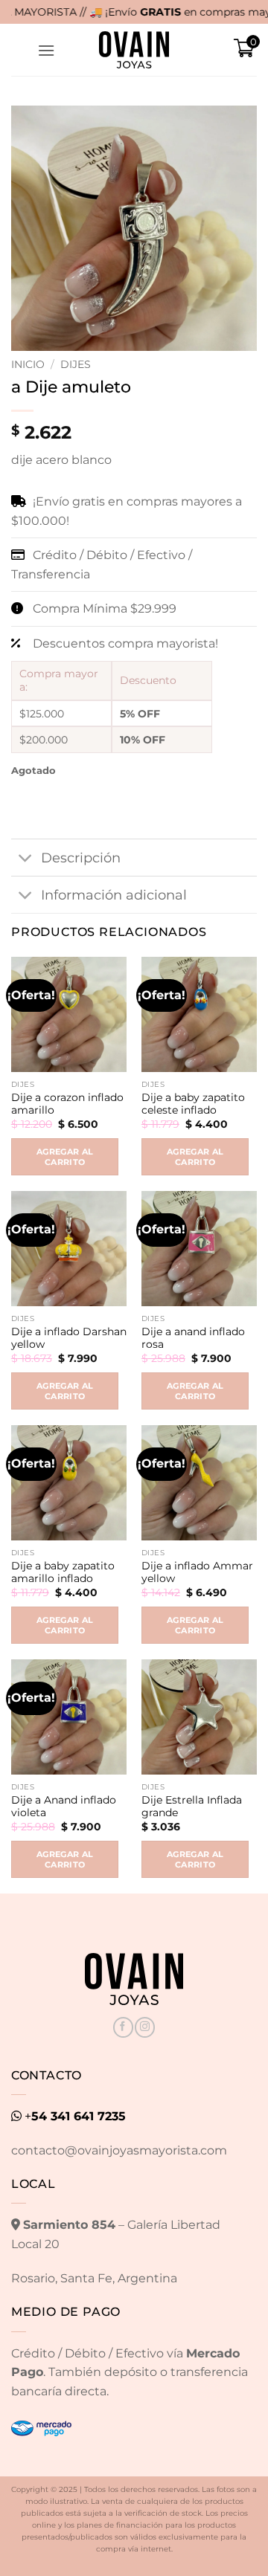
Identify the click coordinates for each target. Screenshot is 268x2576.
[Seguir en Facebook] (123, 2027)
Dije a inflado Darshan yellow (69, 1338)
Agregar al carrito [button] (65, 1157)
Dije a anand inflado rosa (193, 1338)
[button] (46, 50)
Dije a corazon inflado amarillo (67, 1104)
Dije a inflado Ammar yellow (197, 1572)
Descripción (81, 858)
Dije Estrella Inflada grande (192, 1807)
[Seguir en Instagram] (145, 2027)
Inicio (28, 364)
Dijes (76, 364)
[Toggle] (26, 859)
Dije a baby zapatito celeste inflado (193, 1104)
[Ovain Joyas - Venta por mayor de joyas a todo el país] (134, 50)
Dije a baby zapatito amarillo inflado (63, 1572)
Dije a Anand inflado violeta (64, 1807)
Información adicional (114, 895)
